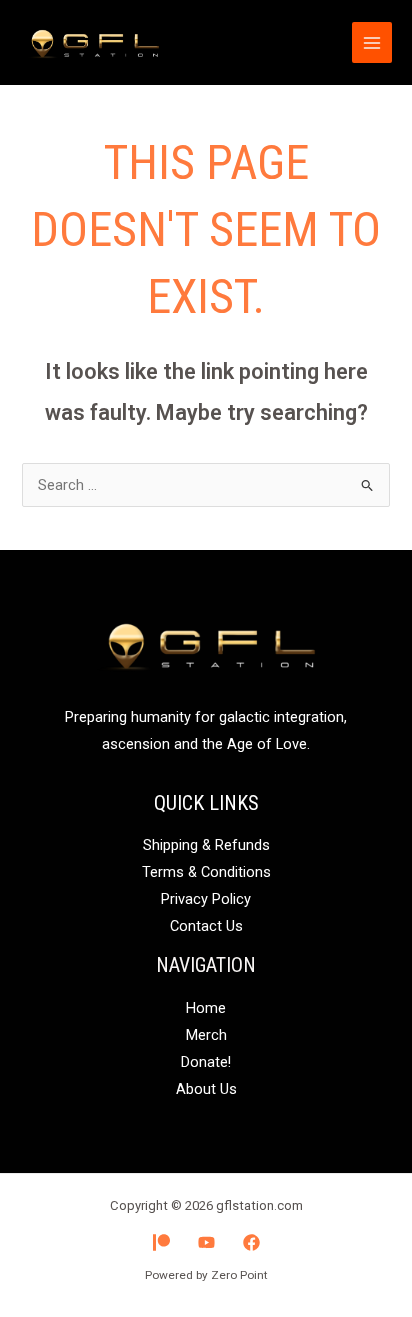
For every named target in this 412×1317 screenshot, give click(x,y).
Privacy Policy (206, 899)
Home (206, 1008)
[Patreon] (161, 1242)
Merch (206, 1035)
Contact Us (206, 926)
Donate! (206, 1062)
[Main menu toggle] (372, 42)
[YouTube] (206, 1242)
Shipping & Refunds (206, 845)
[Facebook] (251, 1242)
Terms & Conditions (206, 872)
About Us (206, 1089)
